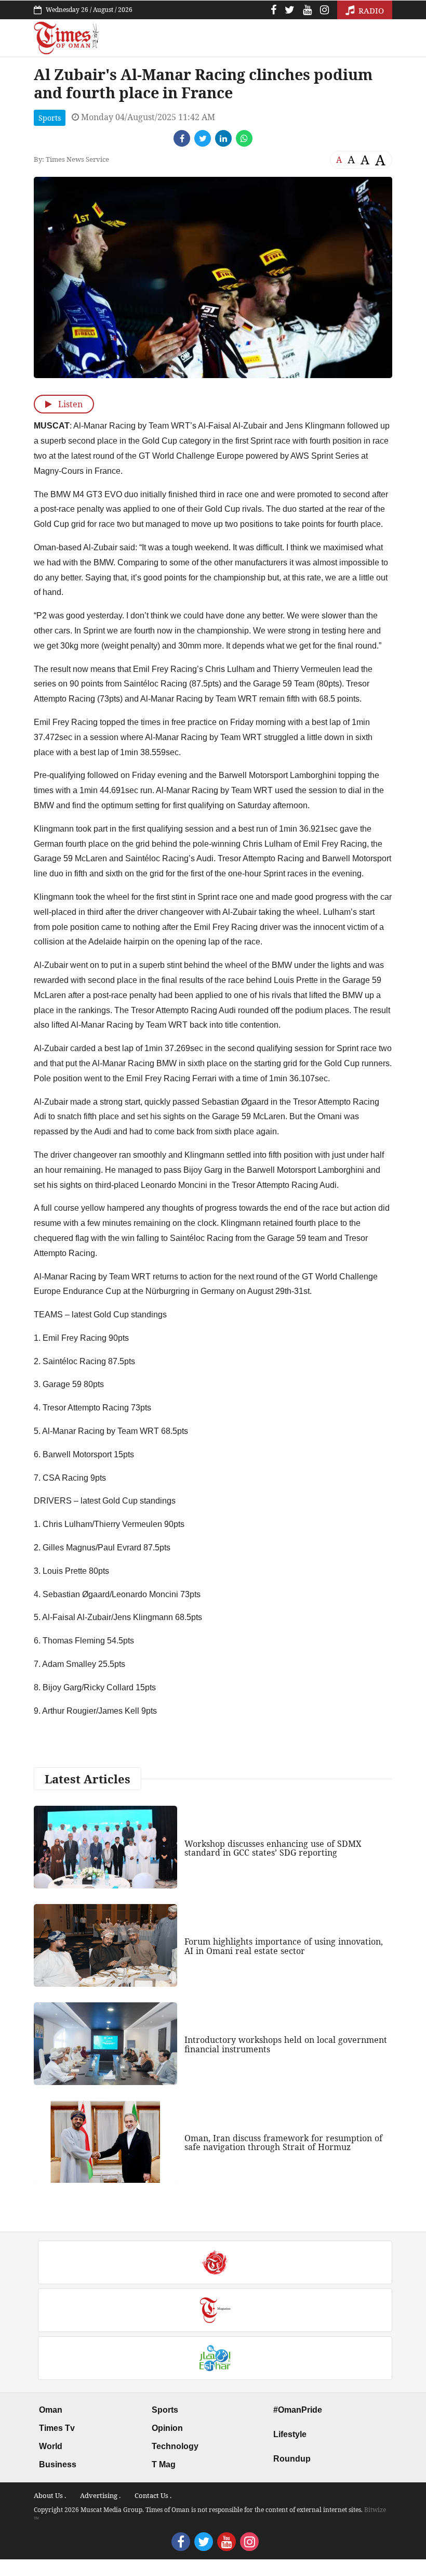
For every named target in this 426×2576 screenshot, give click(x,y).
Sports (50, 118)
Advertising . (100, 2495)
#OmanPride (298, 2410)
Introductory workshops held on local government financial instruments (286, 2044)
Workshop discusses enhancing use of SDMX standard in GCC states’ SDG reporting (273, 1848)
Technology (175, 2446)
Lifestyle (290, 2434)
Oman (51, 2410)
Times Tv (57, 2428)
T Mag (164, 2464)
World (51, 2446)
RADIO (370, 10)
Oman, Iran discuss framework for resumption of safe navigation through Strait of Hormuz (283, 2143)
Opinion (167, 2428)
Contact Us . (153, 2495)
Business (58, 2464)
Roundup (292, 2459)
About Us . (50, 2495)
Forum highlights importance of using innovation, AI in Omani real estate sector (284, 1946)
